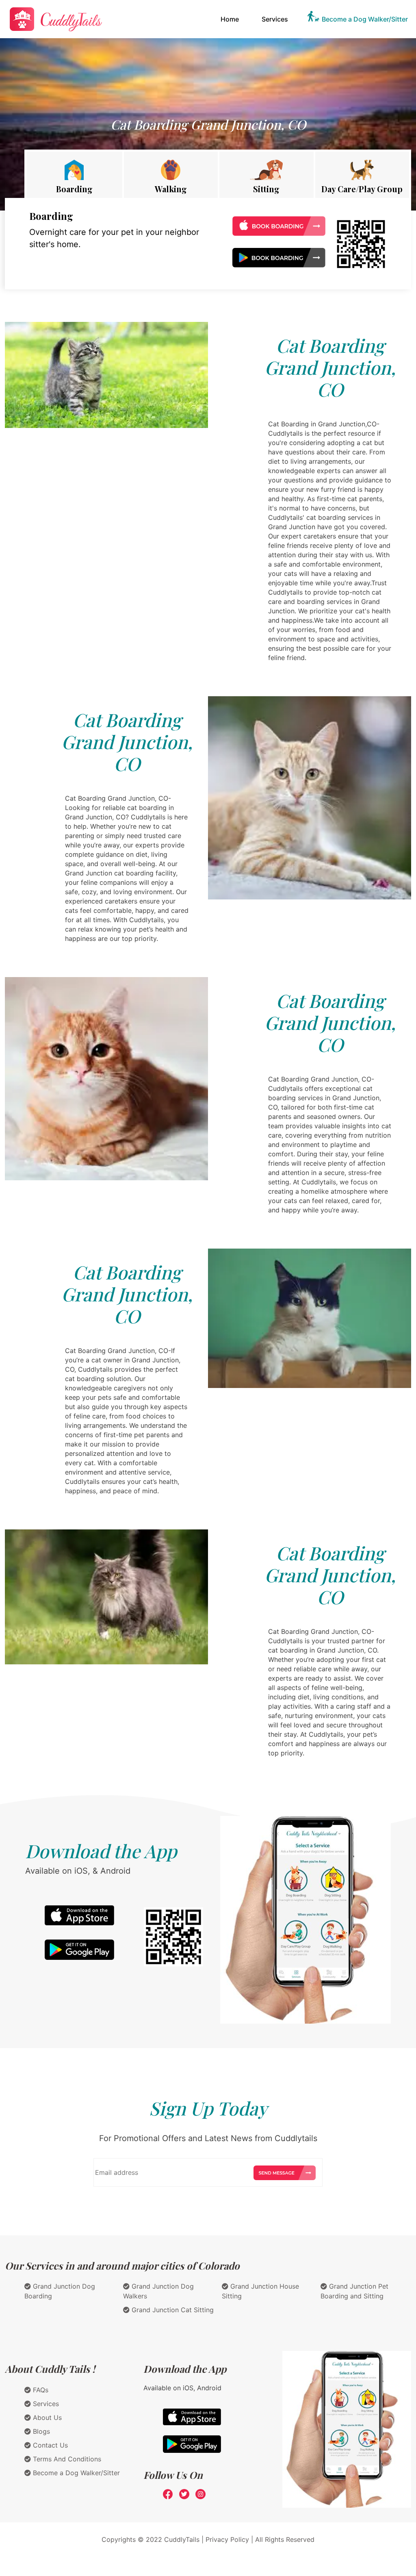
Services (275, 19)
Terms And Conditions (66, 2459)
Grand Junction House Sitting (260, 2291)
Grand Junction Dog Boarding (60, 2291)
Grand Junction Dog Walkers (158, 2291)
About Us (46, 2417)
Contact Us (49, 2445)
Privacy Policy (227, 2539)
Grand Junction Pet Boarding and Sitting (354, 2291)
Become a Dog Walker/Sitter (365, 19)
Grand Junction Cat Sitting (172, 2310)
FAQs (40, 2390)
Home (231, 19)
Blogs (40, 2431)
